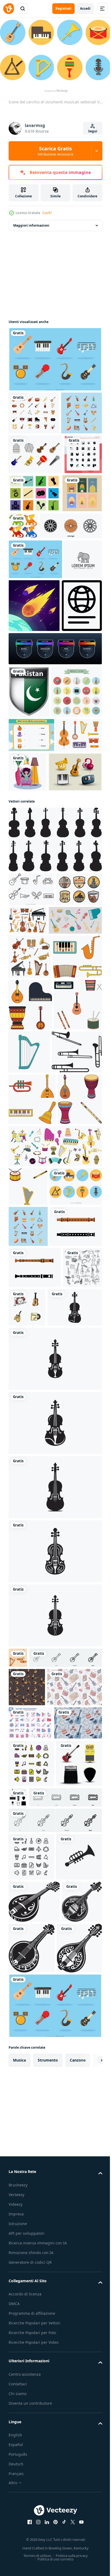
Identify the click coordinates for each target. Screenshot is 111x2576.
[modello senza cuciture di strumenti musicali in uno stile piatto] (36, 2273)
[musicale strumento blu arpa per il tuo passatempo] (79, 1355)
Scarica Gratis (55, 151)
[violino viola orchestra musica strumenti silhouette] (36, 1834)
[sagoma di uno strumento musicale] (74, 534)
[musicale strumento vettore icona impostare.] (32, 1359)
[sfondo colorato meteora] (74, 686)
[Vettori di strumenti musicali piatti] (55, 357)
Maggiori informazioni (31, 223)
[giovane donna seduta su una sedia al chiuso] (75, 957)
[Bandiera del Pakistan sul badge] (29, 825)
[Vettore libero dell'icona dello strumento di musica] (35, 495)
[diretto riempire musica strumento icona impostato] (31, 2383)
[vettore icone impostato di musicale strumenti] (30, 1216)
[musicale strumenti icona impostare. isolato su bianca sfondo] (33, 1260)
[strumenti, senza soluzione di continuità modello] (27, 2235)
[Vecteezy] (9, 9)
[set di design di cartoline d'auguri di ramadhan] (28, 573)
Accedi (85, 8)
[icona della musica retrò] (34, 877)
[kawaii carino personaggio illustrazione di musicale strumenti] (68, 1793)
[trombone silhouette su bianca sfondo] (34, 1407)
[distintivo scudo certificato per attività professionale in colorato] (55, 782)
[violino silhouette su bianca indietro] (55, 1065)
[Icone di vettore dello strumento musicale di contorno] (31, 1114)
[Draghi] (65, 568)
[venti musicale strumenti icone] (29, 453)
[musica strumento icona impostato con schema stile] (31, 2524)
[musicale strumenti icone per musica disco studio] (32, 1148)
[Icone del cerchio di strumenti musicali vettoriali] (35, 1631)
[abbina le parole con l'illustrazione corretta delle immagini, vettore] (31, 921)
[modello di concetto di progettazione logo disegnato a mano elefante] (27, 679)
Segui (93, 131)
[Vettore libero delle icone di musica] (35, 997)
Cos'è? (47, 213)
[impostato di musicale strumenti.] (32, 1454)
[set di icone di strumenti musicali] (34, 410)
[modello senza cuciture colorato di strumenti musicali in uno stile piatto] (32, 2342)
